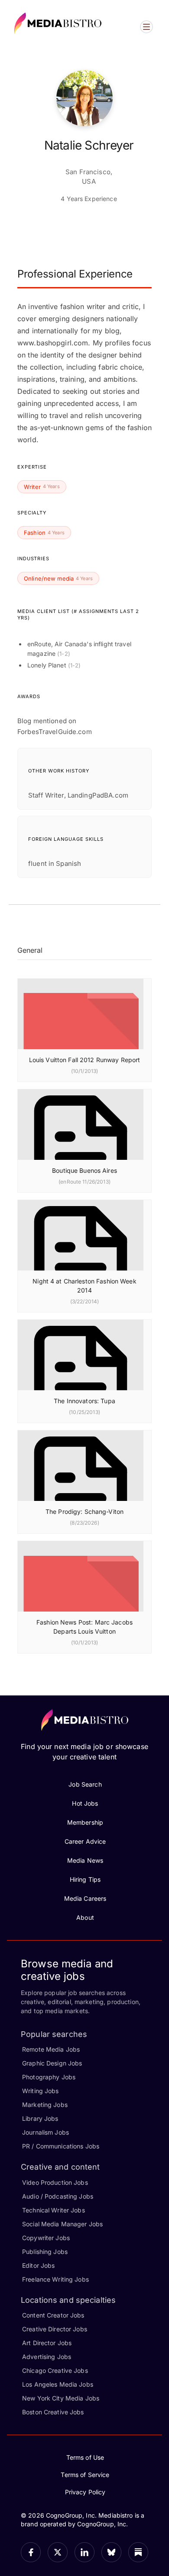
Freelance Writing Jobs (55, 2279)
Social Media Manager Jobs (62, 2224)
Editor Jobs (38, 2265)
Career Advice (85, 1841)
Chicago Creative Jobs (55, 2370)
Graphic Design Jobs (52, 2063)
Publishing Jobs (45, 2252)
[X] (58, 2552)
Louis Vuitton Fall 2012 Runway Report (85, 1060)
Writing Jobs (41, 2091)
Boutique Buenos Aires (84, 1170)
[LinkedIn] (84, 2552)
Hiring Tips (85, 1879)
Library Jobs (40, 2118)
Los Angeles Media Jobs (58, 2384)
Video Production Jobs (55, 2182)
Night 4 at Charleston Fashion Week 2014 (84, 1286)
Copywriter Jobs (46, 2238)
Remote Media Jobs (51, 2049)
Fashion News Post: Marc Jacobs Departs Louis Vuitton (84, 1627)
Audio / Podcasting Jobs (58, 2196)
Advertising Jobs (47, 2357)
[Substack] (138, 2552)
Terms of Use (85, 2457)
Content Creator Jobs (53, 2315)
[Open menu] (146, 27)
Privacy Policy (85, 2492)
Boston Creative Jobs (53, 2412)
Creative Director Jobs (55, 2329)
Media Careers (85, 1898)
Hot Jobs (85, 1803)
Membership (85, 1822)
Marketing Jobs (45, 2105)
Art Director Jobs (47, 2343)
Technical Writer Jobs (54, 2210)
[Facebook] (31, 2552)
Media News (85, 1860)
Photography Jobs (49, 2077)
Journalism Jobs (45, 2132)
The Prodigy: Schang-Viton (84, 1511)
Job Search (85, 1784)
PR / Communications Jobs (61, 2146)
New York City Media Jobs (61, 2398)
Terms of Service (85, 2475)
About (85, 1917)
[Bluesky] (111, 2552)
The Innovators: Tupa (84, 1401)
